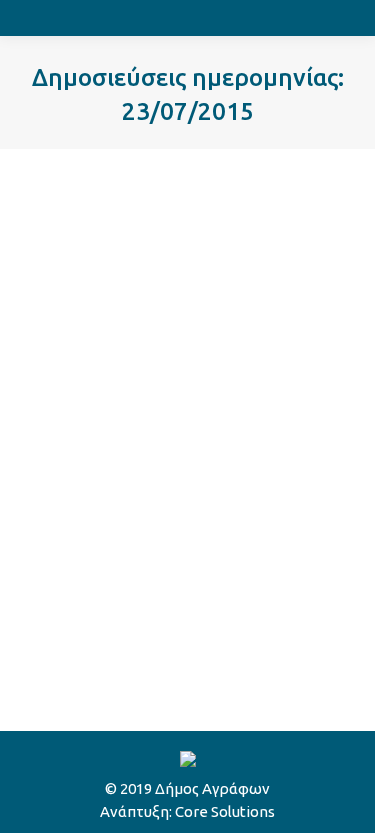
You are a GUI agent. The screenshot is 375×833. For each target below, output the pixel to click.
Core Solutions (225, 811)
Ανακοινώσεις (93, 527)
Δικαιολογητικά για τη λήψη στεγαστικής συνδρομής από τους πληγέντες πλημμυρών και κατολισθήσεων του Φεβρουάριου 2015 (187, 446)
